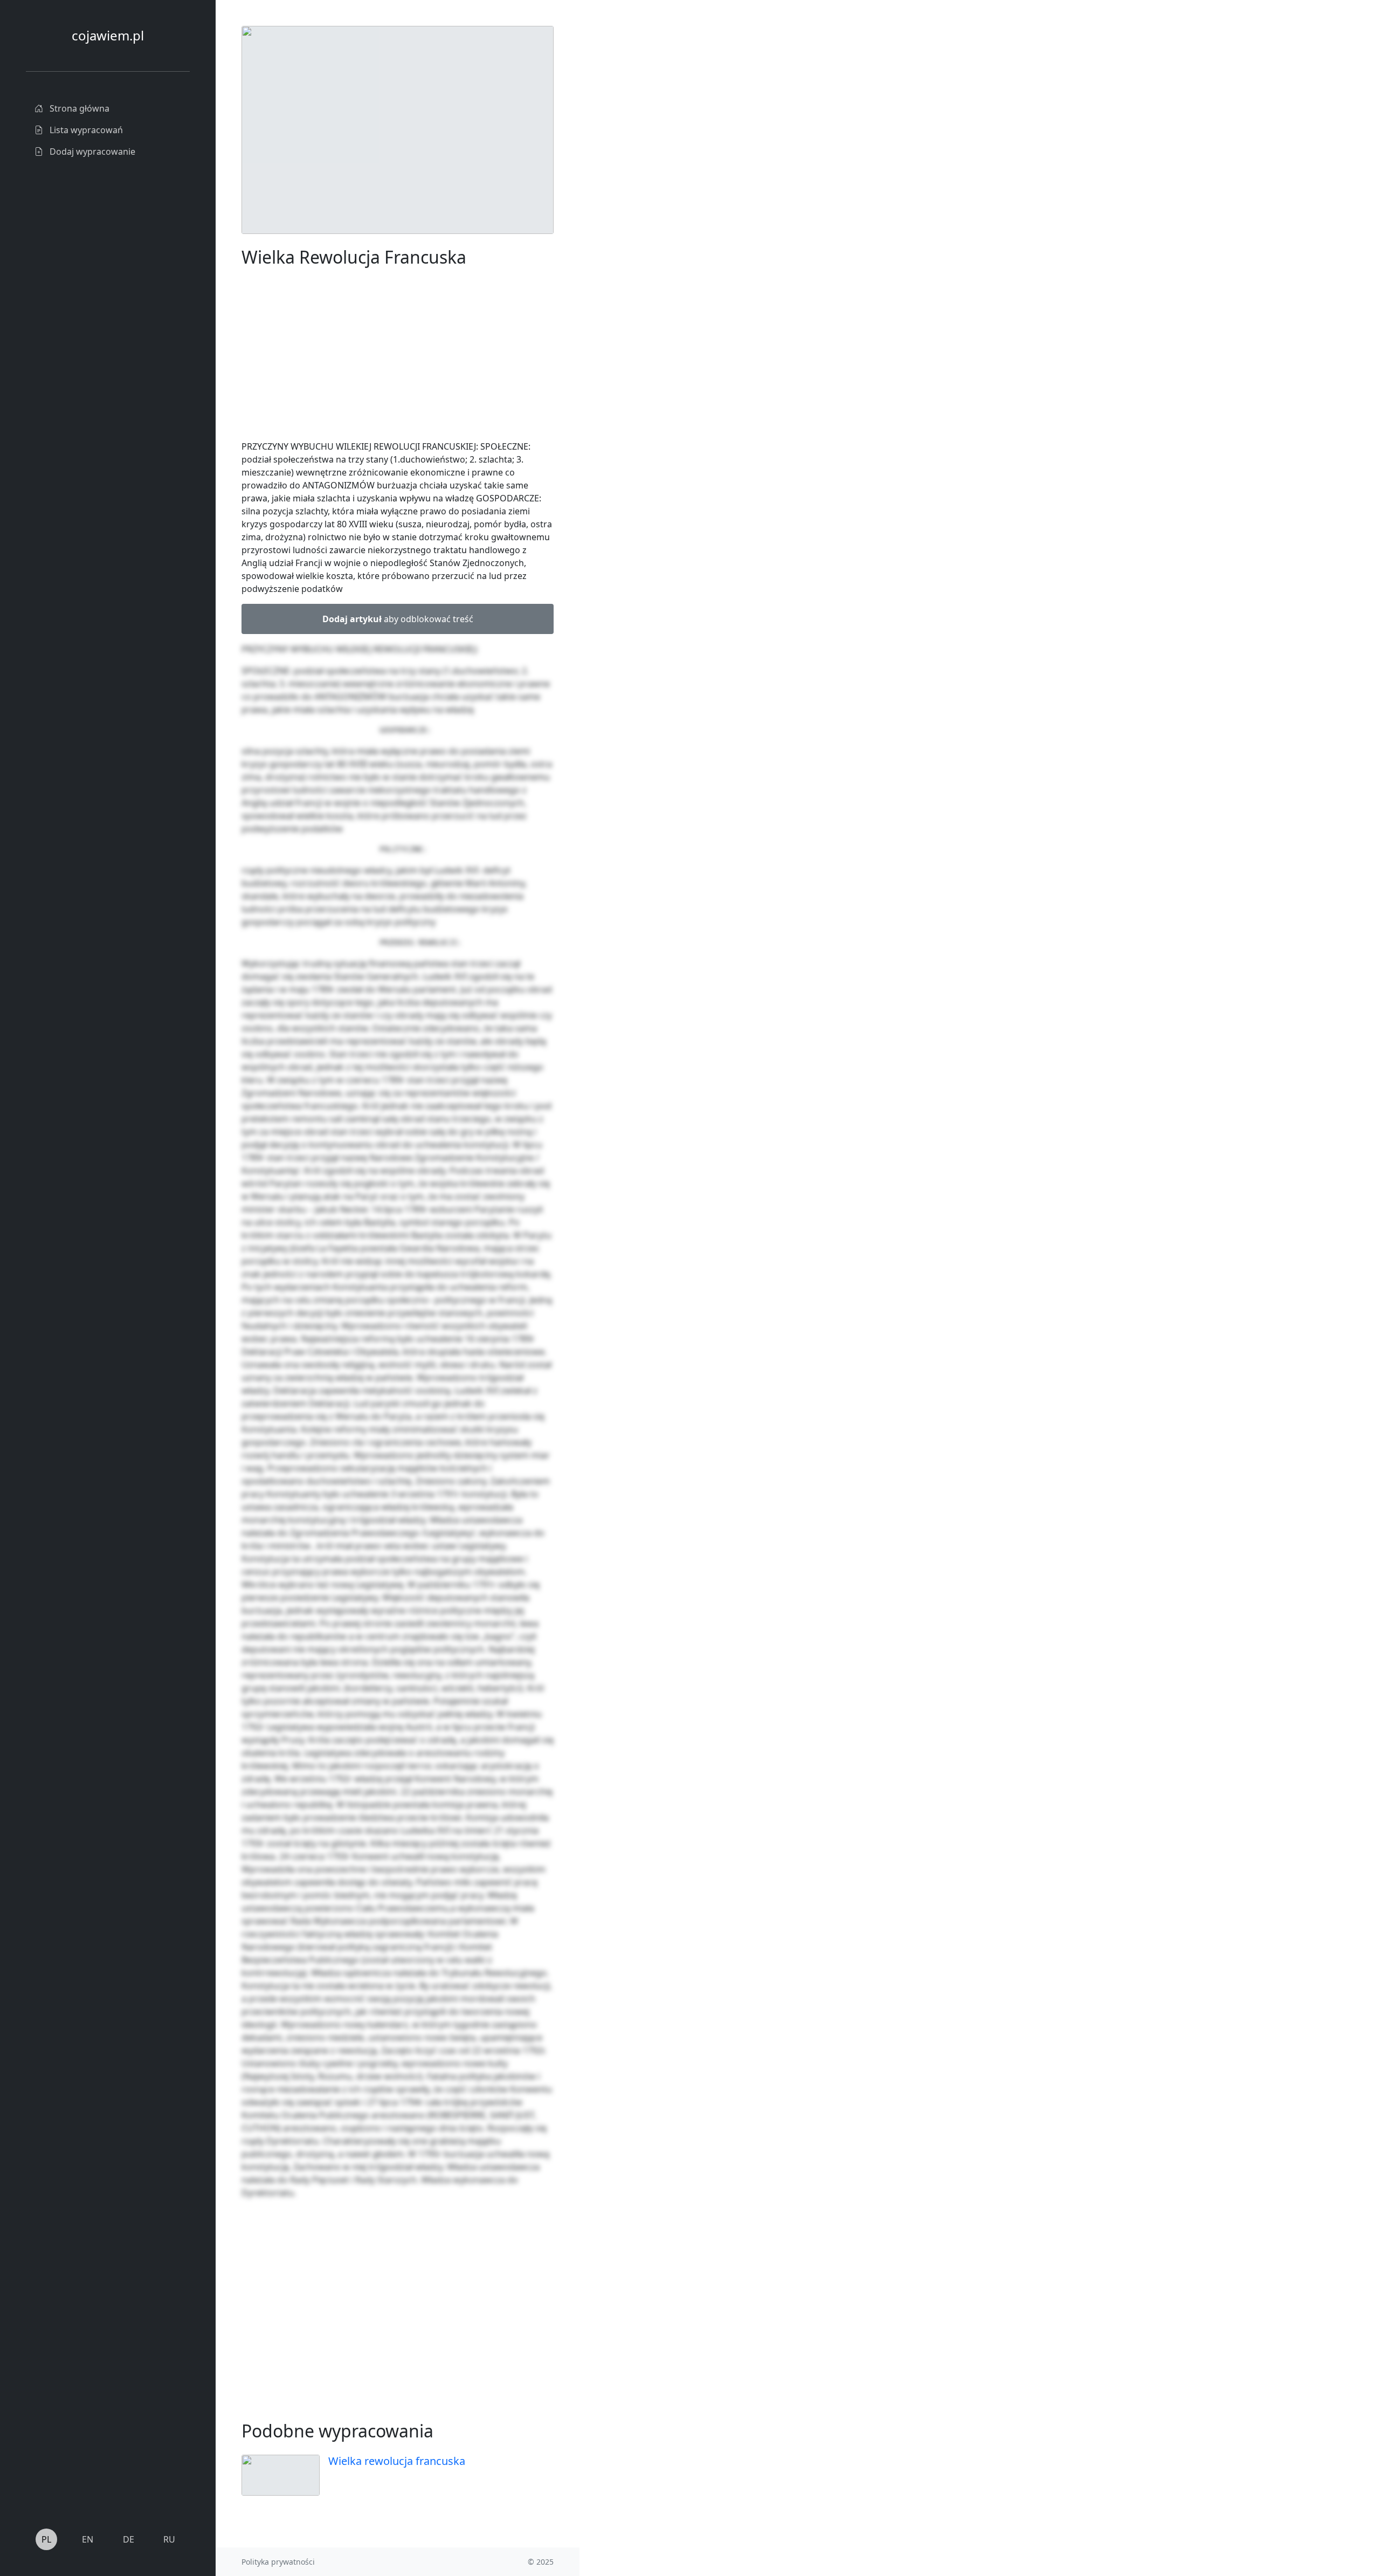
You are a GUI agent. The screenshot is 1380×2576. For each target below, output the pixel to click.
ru (169, 2539)
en (88, 2539)
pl (46, 2539)
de (129, 2539)
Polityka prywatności (278, 2562)
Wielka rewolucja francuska (397, 2461)
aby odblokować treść (398, 619)
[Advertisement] (660, 188)
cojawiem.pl (108, 35)
